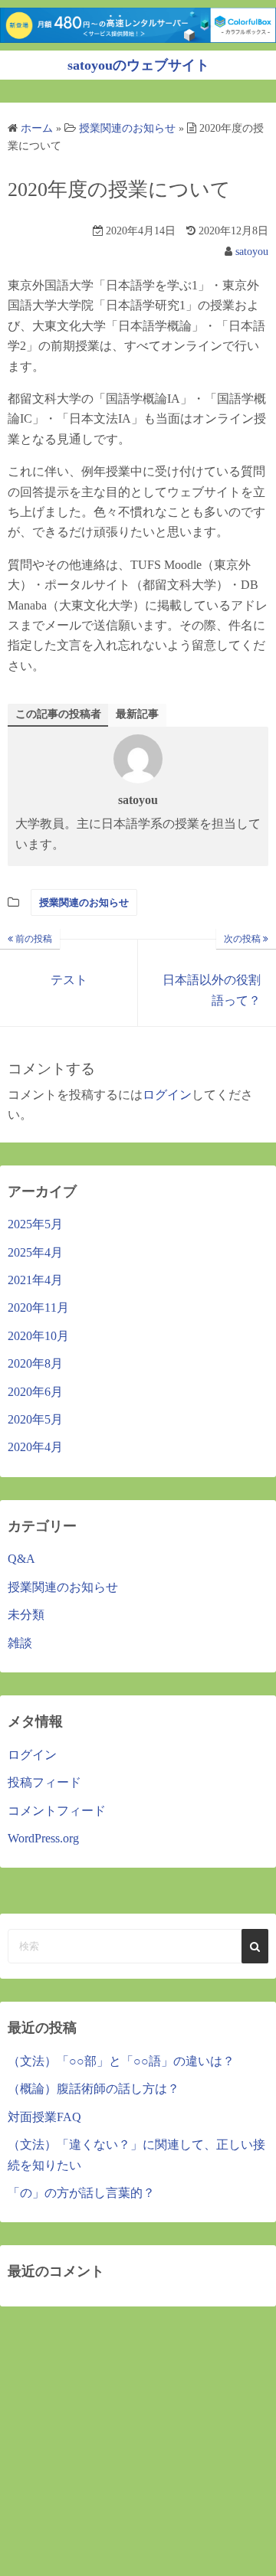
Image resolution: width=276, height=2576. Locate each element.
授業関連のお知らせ (84, 902)
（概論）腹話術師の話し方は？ (94, 2089)
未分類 (26, 1615)
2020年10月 (38, 1336)
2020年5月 (35, 1419)
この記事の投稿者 (58, 714)
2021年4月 (35, 1280)
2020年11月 (38, 1308)
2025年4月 (35, 1252)
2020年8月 (35, 1363)
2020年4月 (35, 1447)
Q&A (21, 1559)
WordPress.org (43, 1838)
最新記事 (137, 714)
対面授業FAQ (44, 2117)
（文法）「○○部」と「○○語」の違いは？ (121, 2061)
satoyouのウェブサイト (138, 65)
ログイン (167, 1095)
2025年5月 (35, 1224)
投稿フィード (44, 1782)
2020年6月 (35, 1392)
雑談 (20, 1643)
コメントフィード (57, 1811)
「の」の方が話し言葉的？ (81, 2193)
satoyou (252, 252)
